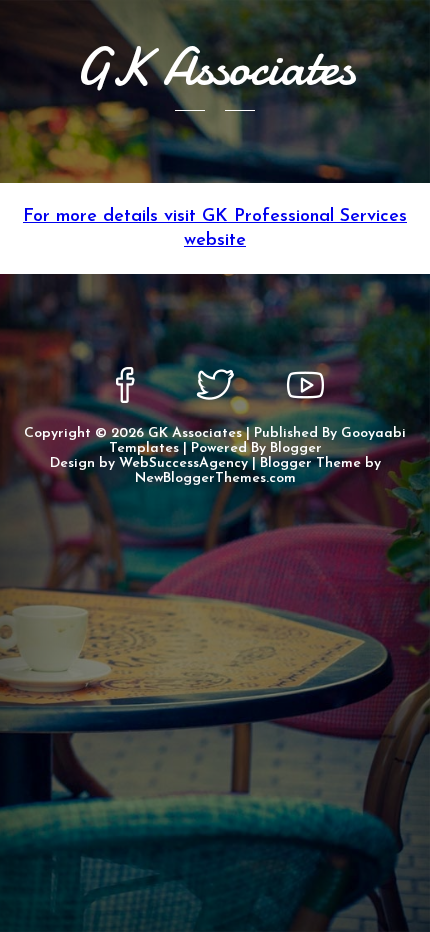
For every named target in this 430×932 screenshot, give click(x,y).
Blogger (296, 448)
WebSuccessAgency (183, 463)
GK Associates (195, 433)
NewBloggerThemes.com (215, 478)
